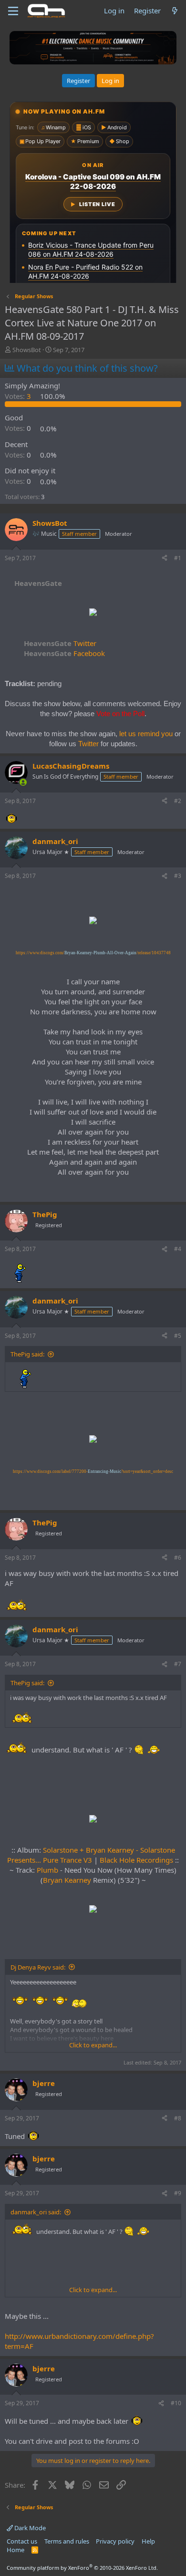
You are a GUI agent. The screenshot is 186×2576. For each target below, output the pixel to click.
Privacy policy (115, 2541)
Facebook (64, 653)
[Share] (165, 558)
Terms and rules (67, 2541)
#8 (178, 2118)
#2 (178, 801)
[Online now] (23, 782)
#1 (178, 558)
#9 (178, 2193)
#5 (178, 1336)
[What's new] (175, 11)
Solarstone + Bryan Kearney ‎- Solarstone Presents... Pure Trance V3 (91, 1855)
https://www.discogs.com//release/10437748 (93, 953)
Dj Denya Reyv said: (38, 1967)
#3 (178, 876)
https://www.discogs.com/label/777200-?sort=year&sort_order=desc (93, 1471)
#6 (178, 1558)
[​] (93, 613)
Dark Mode (29, 2528)
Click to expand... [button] (93, 2045)
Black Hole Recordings (136, 1860)
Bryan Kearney (67, 1880)
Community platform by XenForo (82, 2568)
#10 (176, 2403)
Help (148, 2541)
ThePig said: (27, 1354)
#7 (178, 1664)
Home (15, 2550)
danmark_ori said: (36, 2212)
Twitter (60, 643)
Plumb (47, 1870)
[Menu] (13, 11)
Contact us (22, 2541)
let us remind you (146, 734)
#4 (178, 1249)
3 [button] (19, 396)
